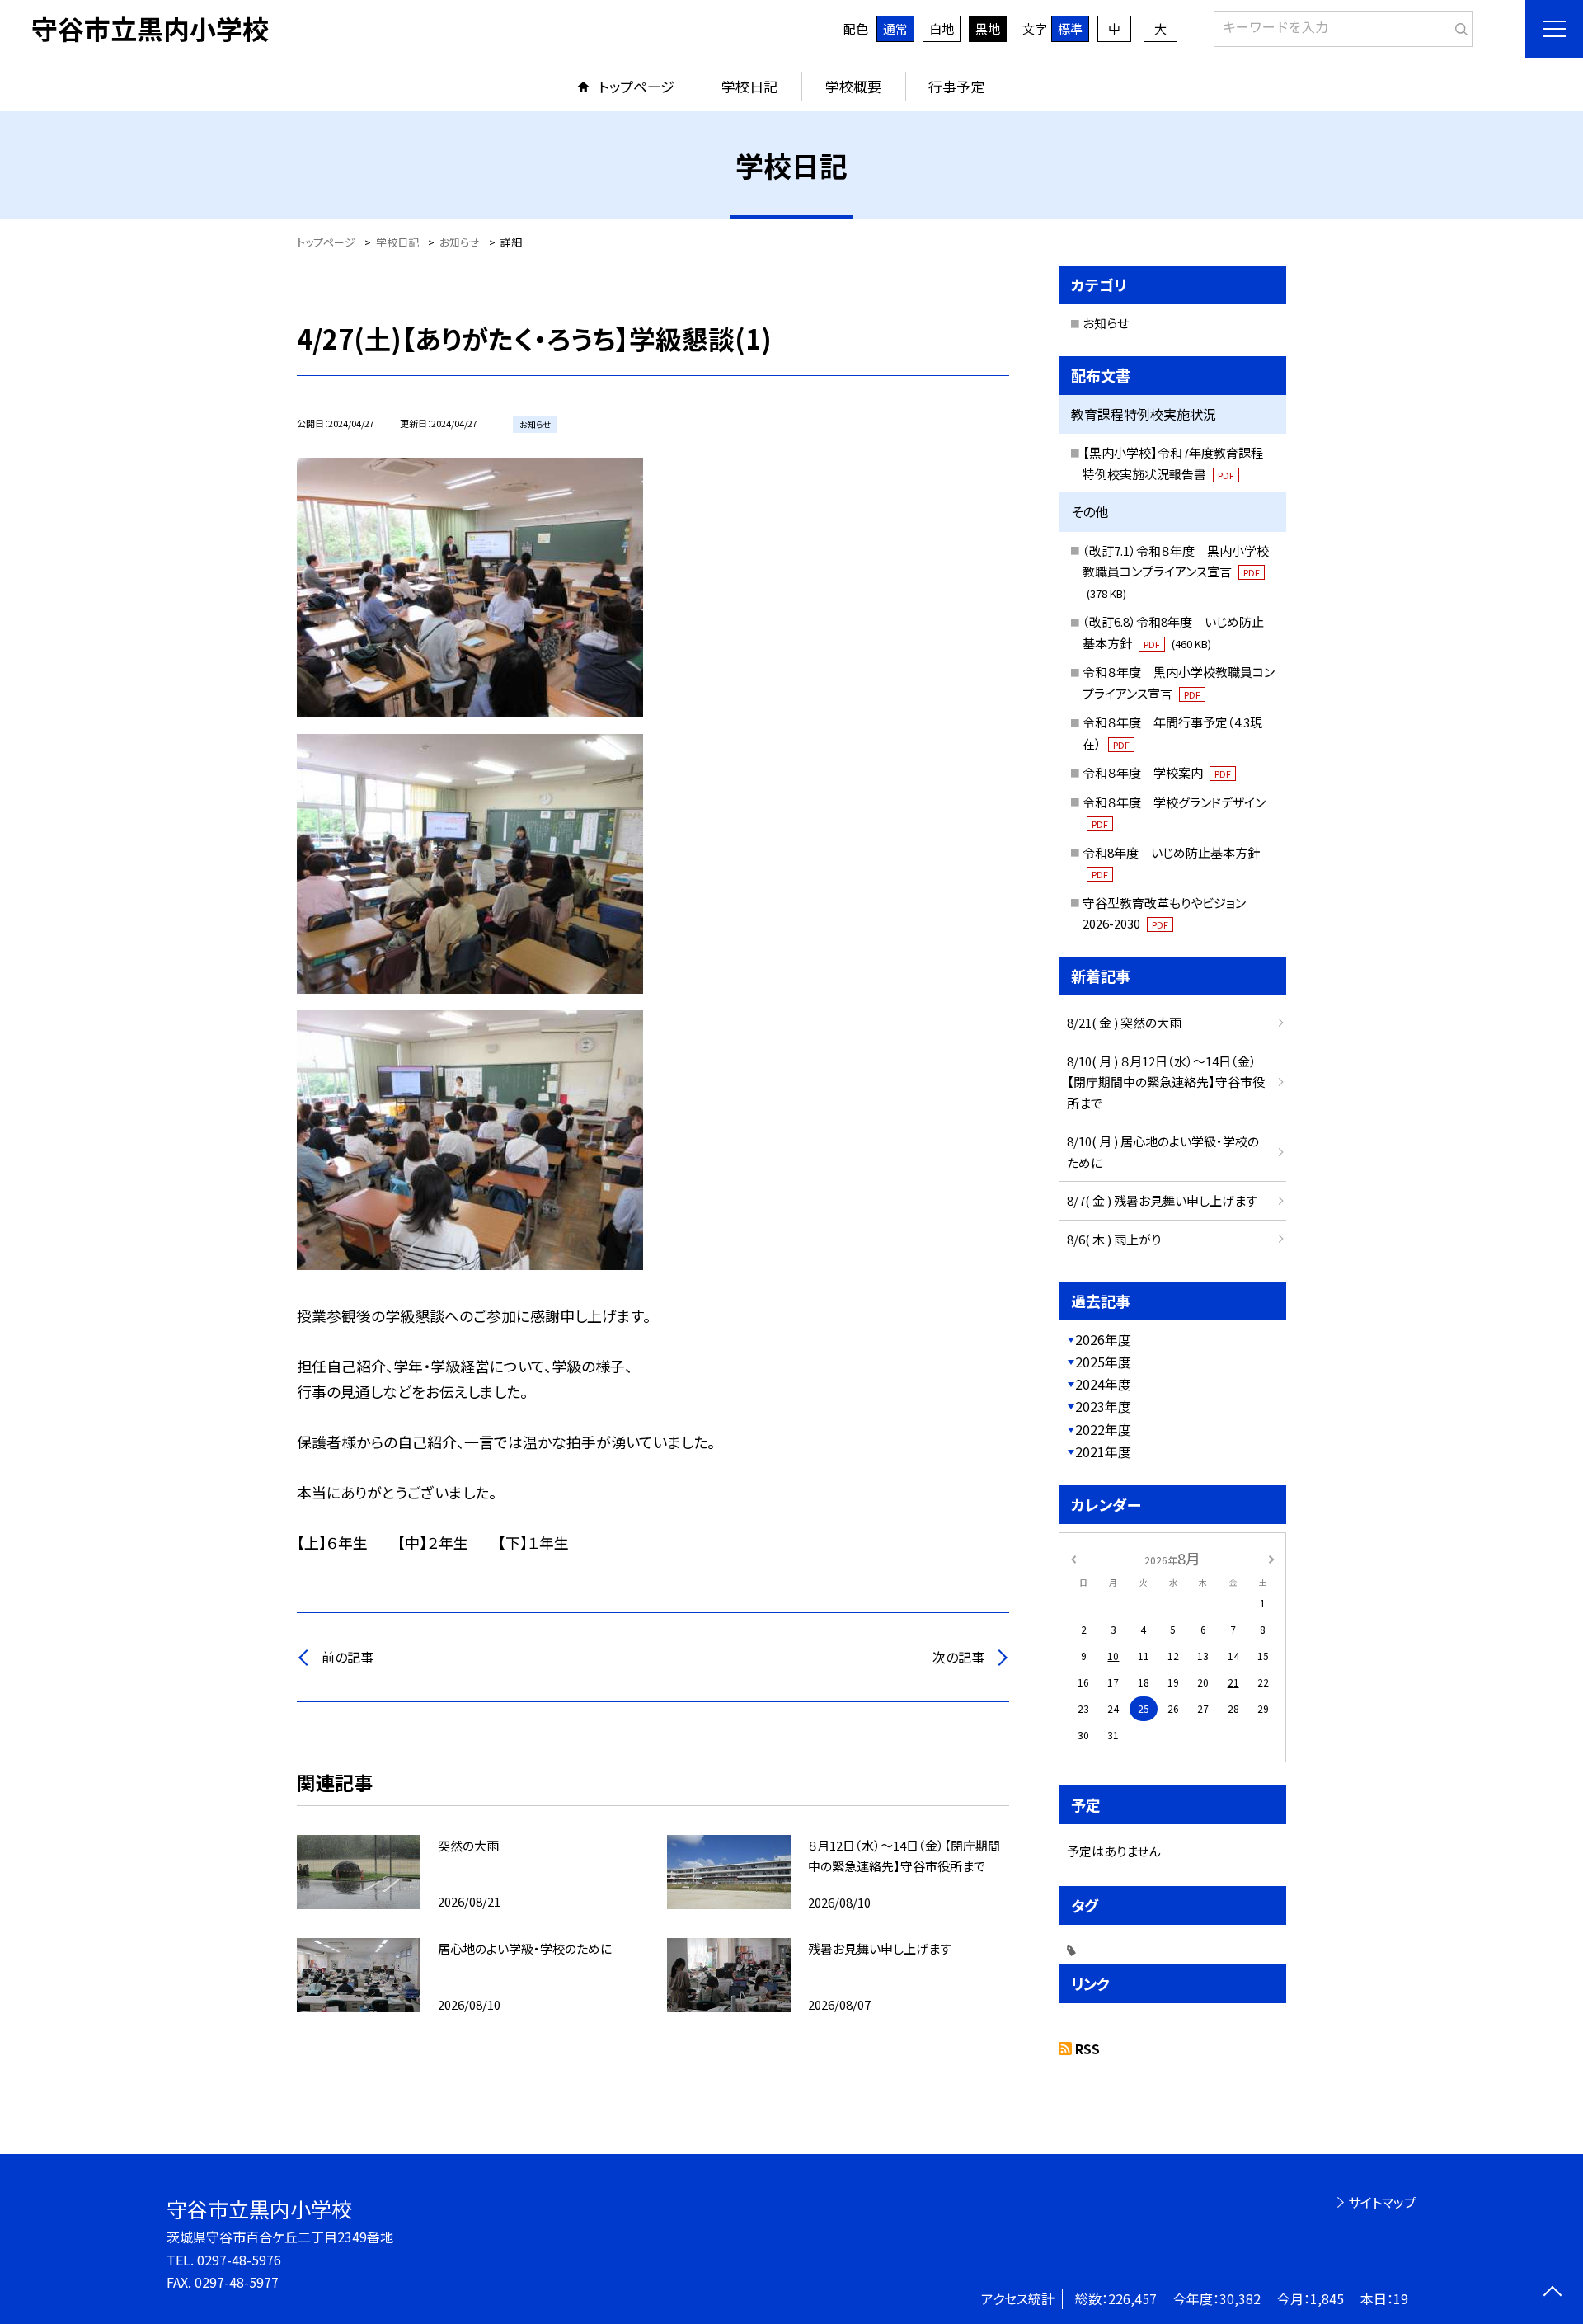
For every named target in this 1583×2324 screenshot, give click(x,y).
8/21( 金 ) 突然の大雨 (1124, 1022)
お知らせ (1106, 323)
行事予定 (956, 86)
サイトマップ (1382, 2202)
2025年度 (1103, 1362)
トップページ (636, 86)
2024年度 (1103, 1384)
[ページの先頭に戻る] (1552, 2293)
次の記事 (958, 1657)
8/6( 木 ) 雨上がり (1114, 1239)
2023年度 (1103, 1406)
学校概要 (853, 86)
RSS (1087, 2049)
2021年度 (1103, 1451)
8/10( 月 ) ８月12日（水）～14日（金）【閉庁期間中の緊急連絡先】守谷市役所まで (1166, 1082)
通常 (895, 28)
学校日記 (749, 86)
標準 (1070, 28)
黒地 (988, 28)
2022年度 (1103, 1429)
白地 (942, 28)
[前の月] (1073, 1557)
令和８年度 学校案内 (1157, 772)
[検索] (1458, 26)
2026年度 (1103, 1339)
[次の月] (1271, 1557)
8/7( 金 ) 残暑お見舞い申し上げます (1162, 1200)
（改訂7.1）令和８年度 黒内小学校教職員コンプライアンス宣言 (1176, 572)
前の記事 (348, 1657)
